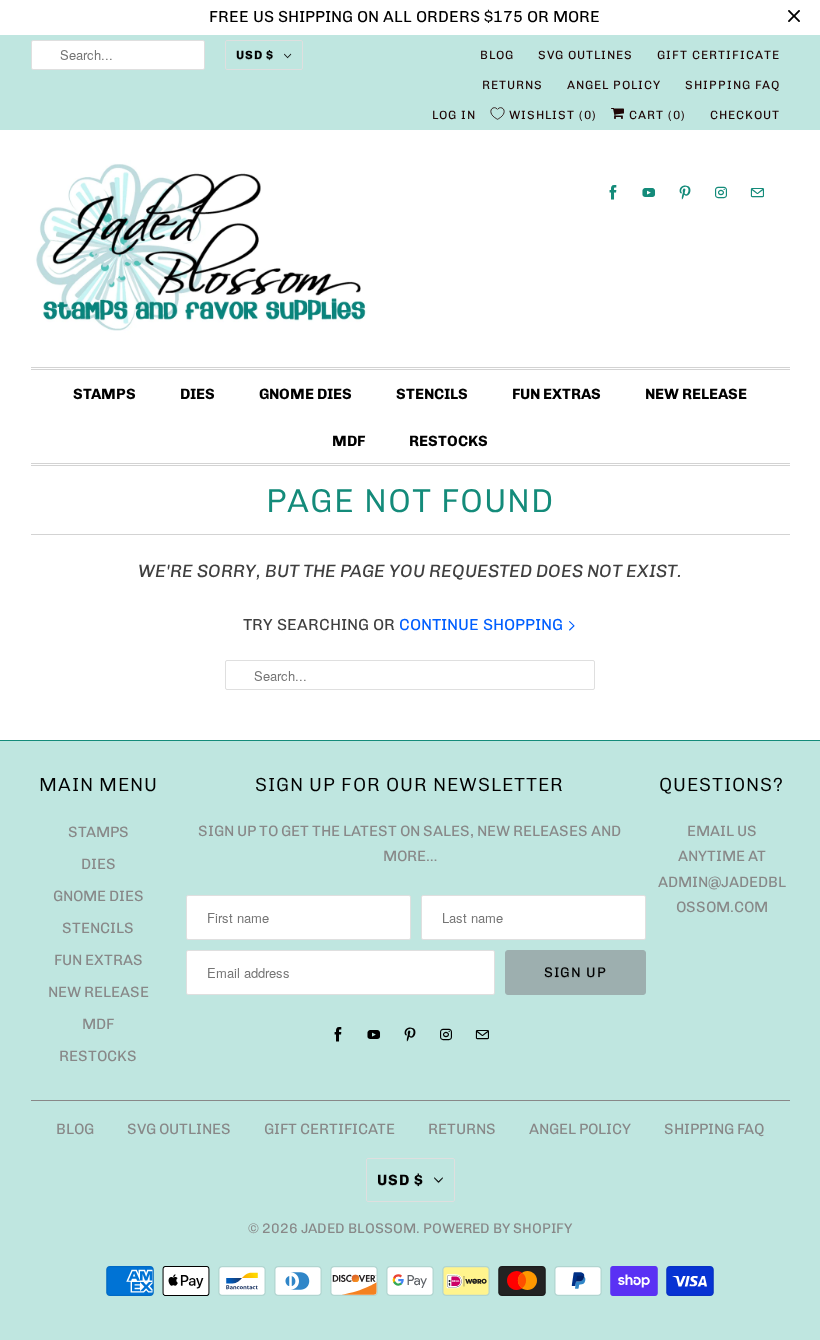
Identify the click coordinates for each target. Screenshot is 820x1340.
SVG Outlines (585, 55)
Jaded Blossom (358, 1228)
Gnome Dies (305, 394)
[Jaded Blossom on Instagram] (721, 192)
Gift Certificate (718, 55)
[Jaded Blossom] (410, 253)
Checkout (745, 115)
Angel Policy (614, 85)
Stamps (104, 394)
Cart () (655, 115)
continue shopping (483, 624)
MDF (348, 441)
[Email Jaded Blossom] (757, 192)
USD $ (255, 55)
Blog (497, 55)
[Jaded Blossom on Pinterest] (685, 192)
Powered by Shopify (497, 1228)
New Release (696, 394)
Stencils (432, 394)
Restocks (448, 441)
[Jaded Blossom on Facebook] (613, 192)
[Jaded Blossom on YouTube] (649, 192)
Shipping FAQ (732, 85)
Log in (454, 115)
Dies (197, 394)
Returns (512, 85)
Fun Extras (556, 394)
